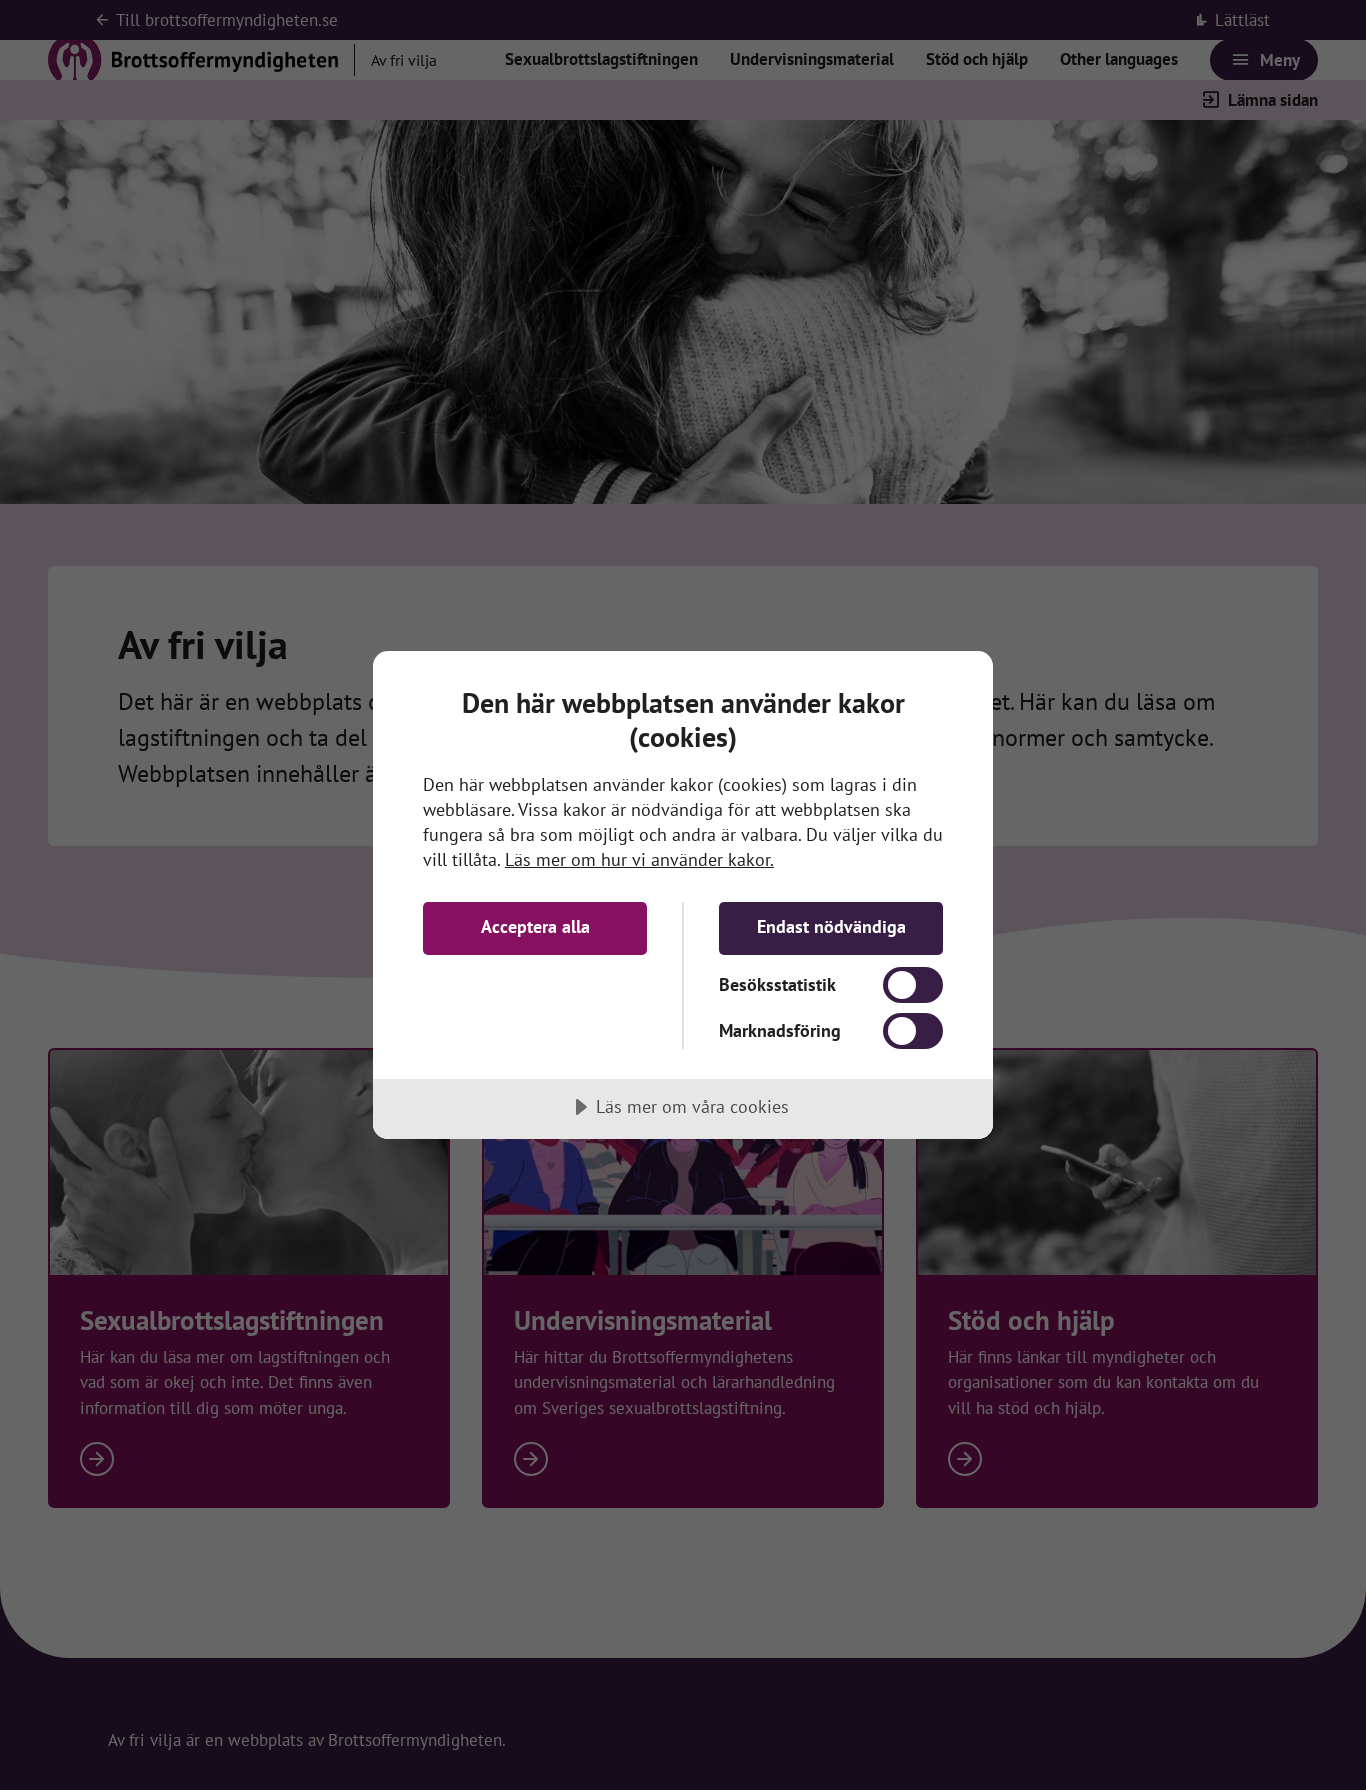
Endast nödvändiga (831, 926)
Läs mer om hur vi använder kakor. (639, 859)
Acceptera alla (535, 926)
